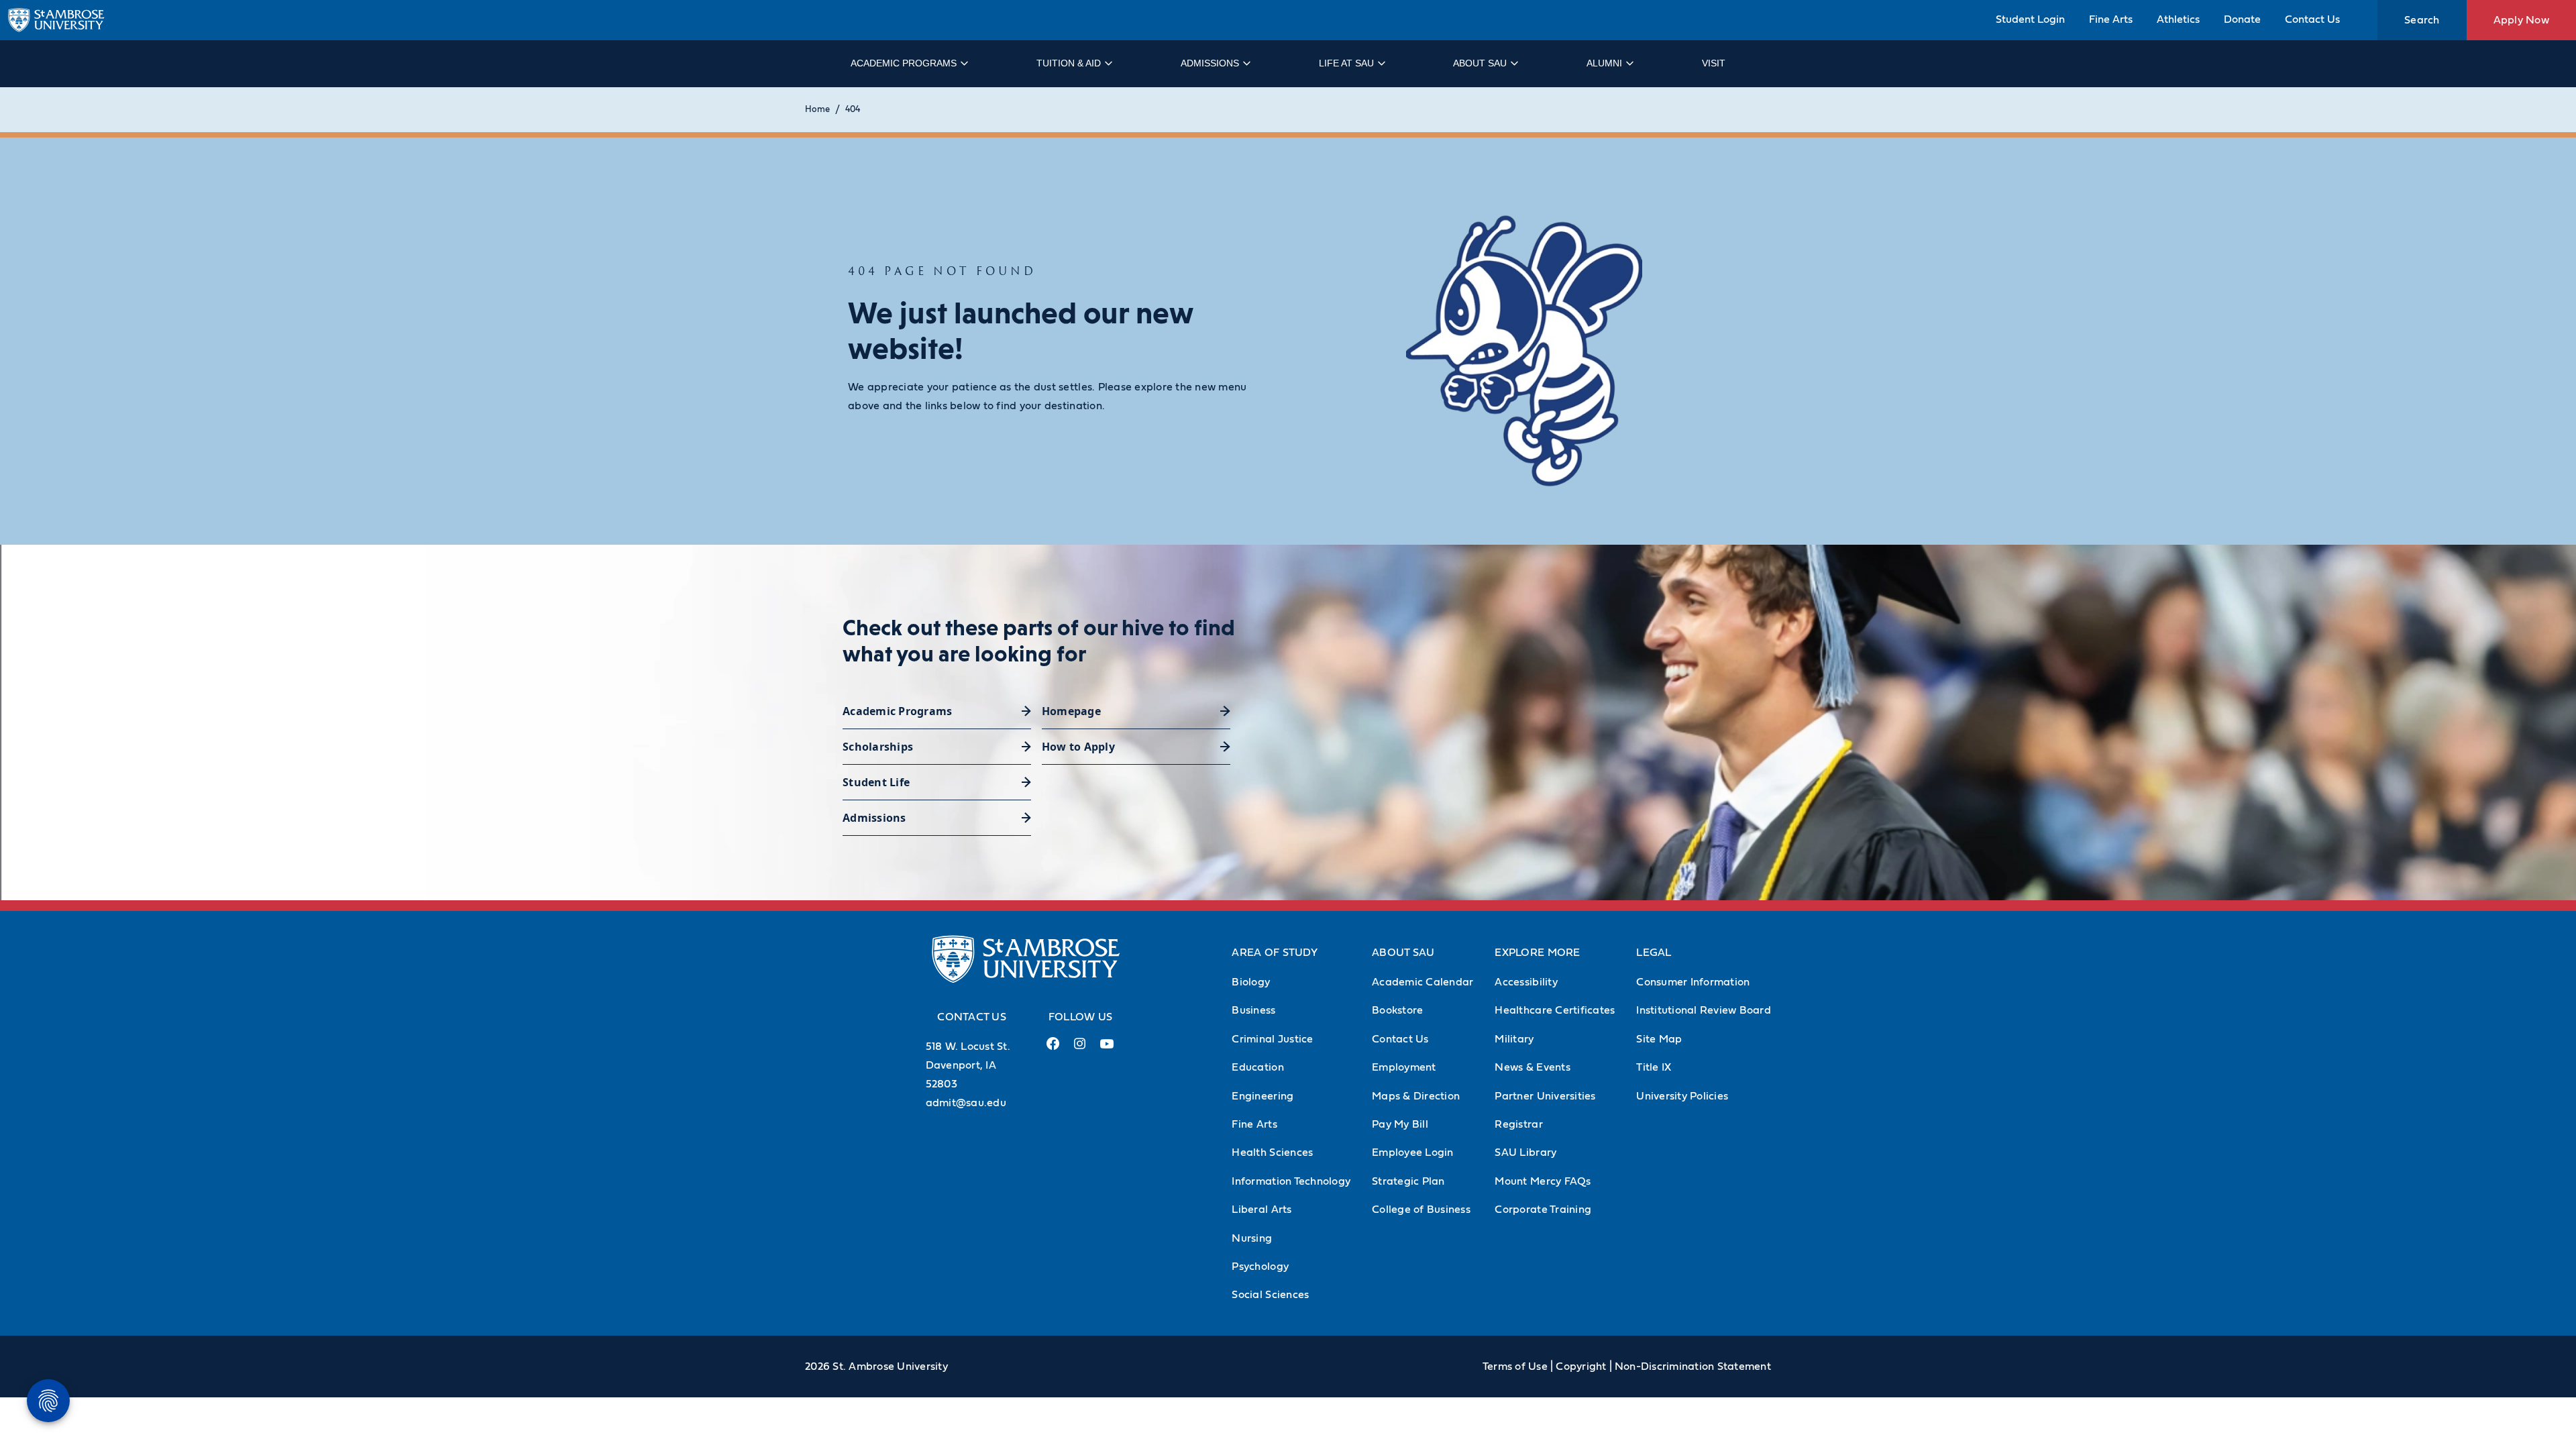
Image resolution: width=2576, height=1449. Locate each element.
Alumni (1604, 63)
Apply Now (2521, 20)
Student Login (2030, 19)
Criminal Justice (1272, 1039)
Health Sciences (1272, 1152)
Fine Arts (2111, 19)
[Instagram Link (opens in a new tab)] (1080, 1049)
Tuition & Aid (1069, 63)
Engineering (1263, 1096)
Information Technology (1291, 1181)
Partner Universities (1545, 1096)
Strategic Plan (1408, 1181)
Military (1514, 1039)
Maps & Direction (1416, 1096)
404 (853, 110)
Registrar (1518, 1124)
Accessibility (1526, 982)
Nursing (1252, 1238)
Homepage (1071, 711)
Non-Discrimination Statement (1693, 1366)
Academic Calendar (1423, 982)
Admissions (1210, 63)
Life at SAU (1346, 63)
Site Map (1659, 1039)
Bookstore (1397, 1010)
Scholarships (878, 747)
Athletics (2178, 19)
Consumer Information (1693, 982)
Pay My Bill (1400, 1124)
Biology (1251, 982)
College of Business (1421, 1210)
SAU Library (1525, 1152)
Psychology (1260, 1267)
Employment (1404, 1067)
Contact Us (2312, 19)
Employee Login (1413, 1152)
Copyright (1581, 1366)
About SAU (1480, 63)
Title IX (1654, 1067)
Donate (2242, 19)
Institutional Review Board (1704, 1010)
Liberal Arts (1262, 1210)
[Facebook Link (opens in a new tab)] (1053, 1049)
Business (1253, 1010)
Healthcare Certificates (1555, 1010)
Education (1257, 1067)
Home (817, 110)
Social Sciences (1270, 1295)
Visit (1714, 63)
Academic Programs (904, 63)
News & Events (1532, 1067)
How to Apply (1078, 747)
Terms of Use (1515, 1366)
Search (2422, 20)
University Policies (1682, 1096)
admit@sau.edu (966, 1103)
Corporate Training (1543, 1210)
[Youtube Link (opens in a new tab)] (1107, 1049)
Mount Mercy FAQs (1543, 1181)
